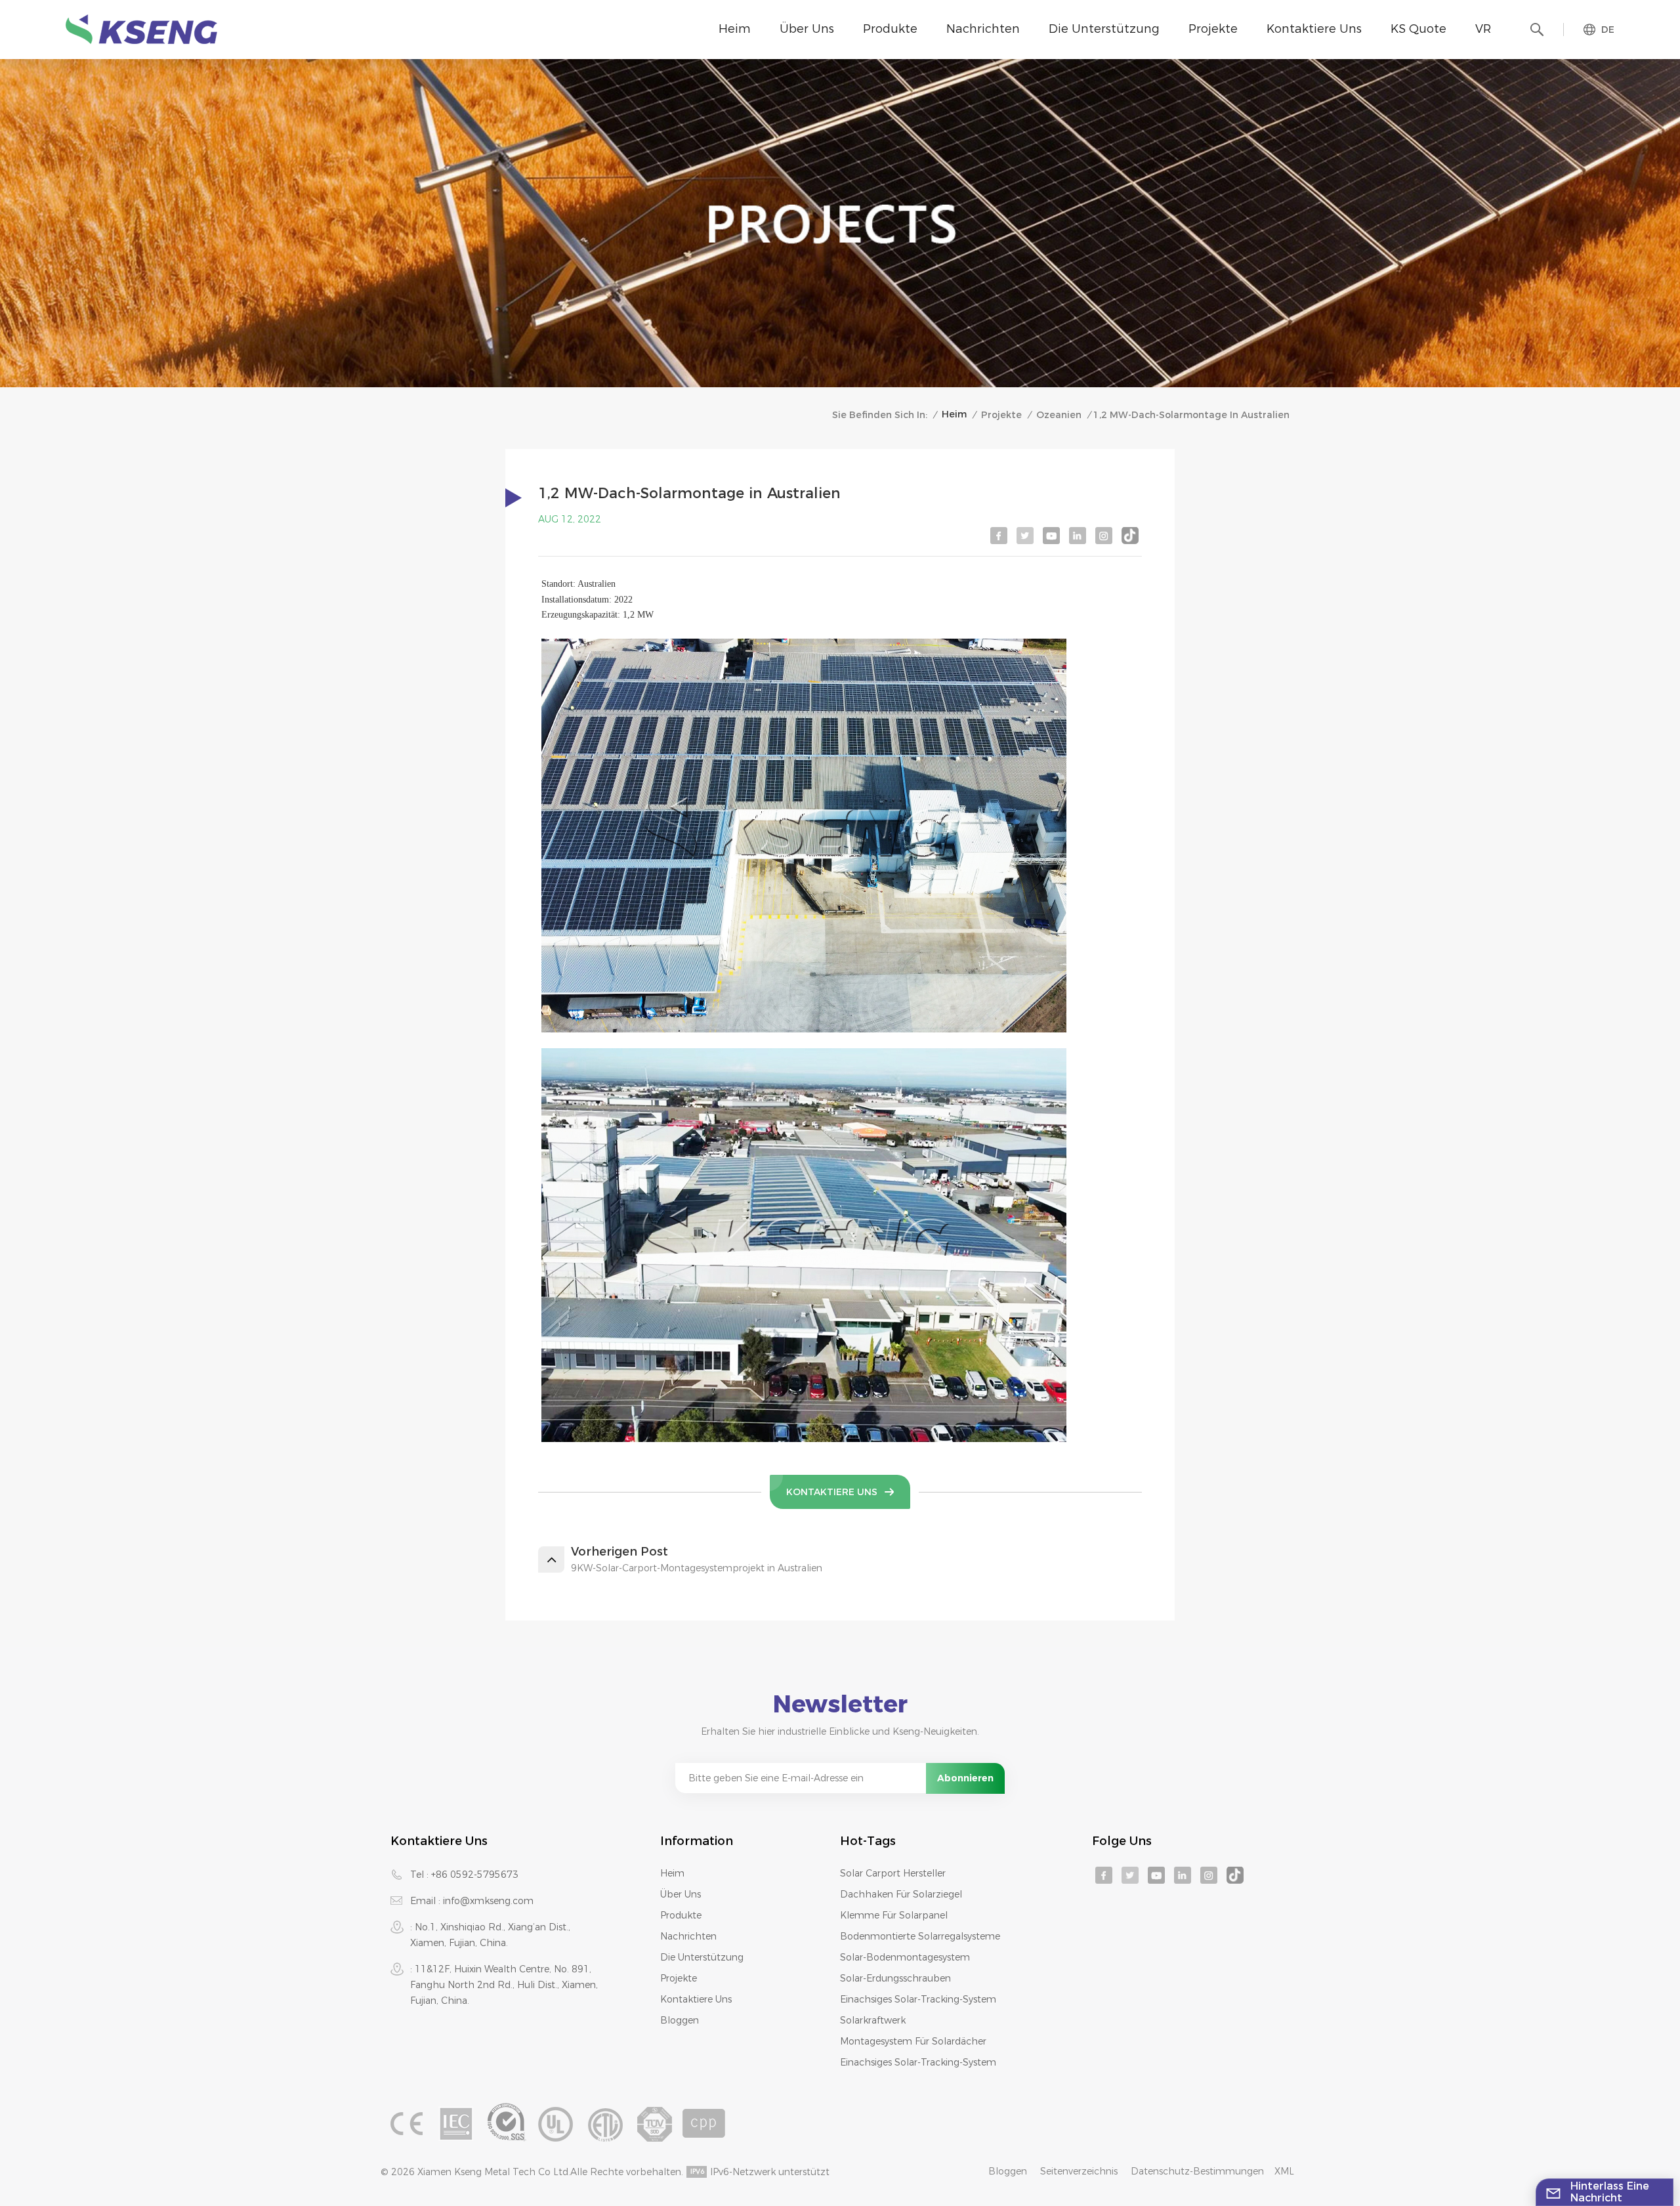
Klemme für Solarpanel (894, 1915)
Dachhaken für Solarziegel (901, 1894)
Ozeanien (1059, 415)
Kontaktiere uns (1314, 29)
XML (1284, 2171)
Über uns (807, 29)
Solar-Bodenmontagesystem (905, 1957)
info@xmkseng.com (488, 1901)
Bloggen (680, 2020)
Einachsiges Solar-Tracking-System (918, 1999)
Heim (735, 29)
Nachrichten (983, 29)
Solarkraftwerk (873, 2020)
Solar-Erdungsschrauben (895, 1978)
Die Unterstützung (1104, 29)
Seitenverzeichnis (1079, 2171)
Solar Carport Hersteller (893, 1873)
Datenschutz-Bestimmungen (1197, 2171)
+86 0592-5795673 (475, 1875)
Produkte (890, 29)
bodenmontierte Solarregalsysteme (920, 1936)
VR (1483, 29)
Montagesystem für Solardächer (913, 2041)
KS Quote (1418, 29)
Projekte (1213, 29)
